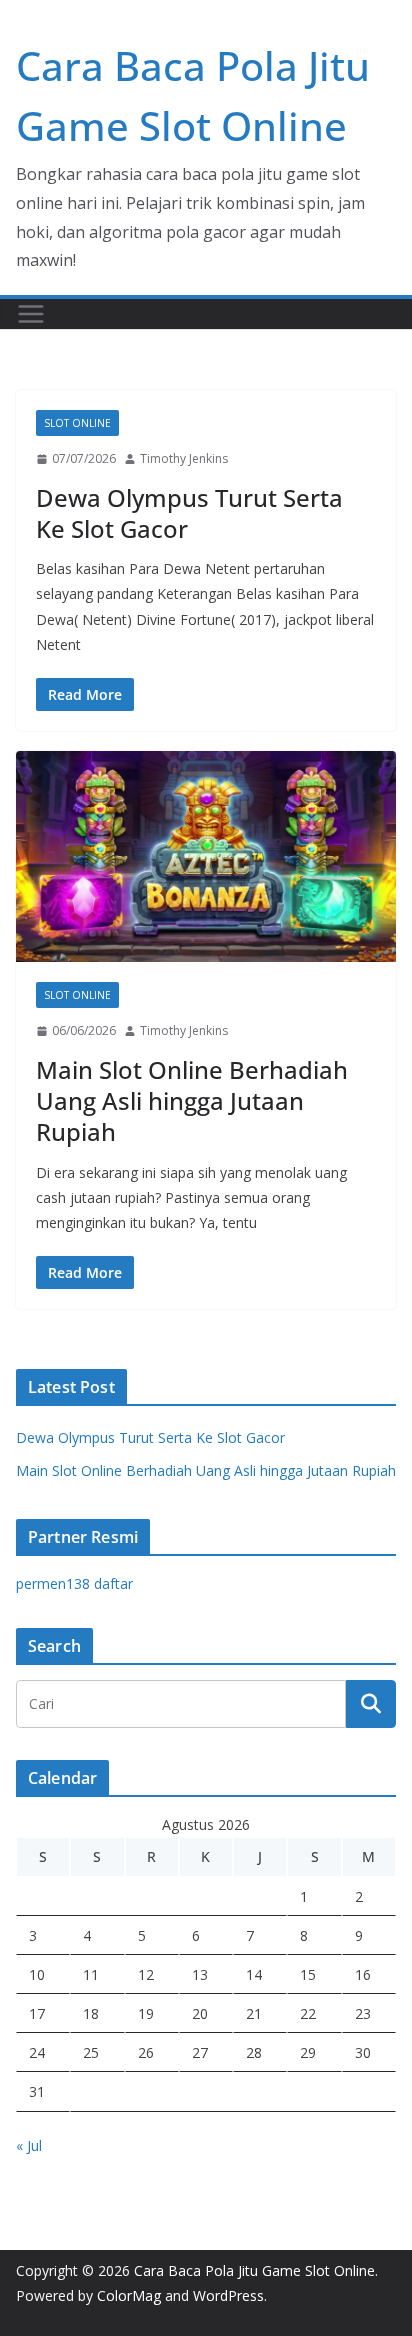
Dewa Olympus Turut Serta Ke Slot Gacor (189, 513)
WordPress (228, 2295)
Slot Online (77, 423)
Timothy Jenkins (184, 458)
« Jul (29, 2145)
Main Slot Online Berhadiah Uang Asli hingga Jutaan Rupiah (192, 1100)
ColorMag (129, 2295)
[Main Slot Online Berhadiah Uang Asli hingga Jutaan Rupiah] (206, 856)
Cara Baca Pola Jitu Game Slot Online (254, 2270)
